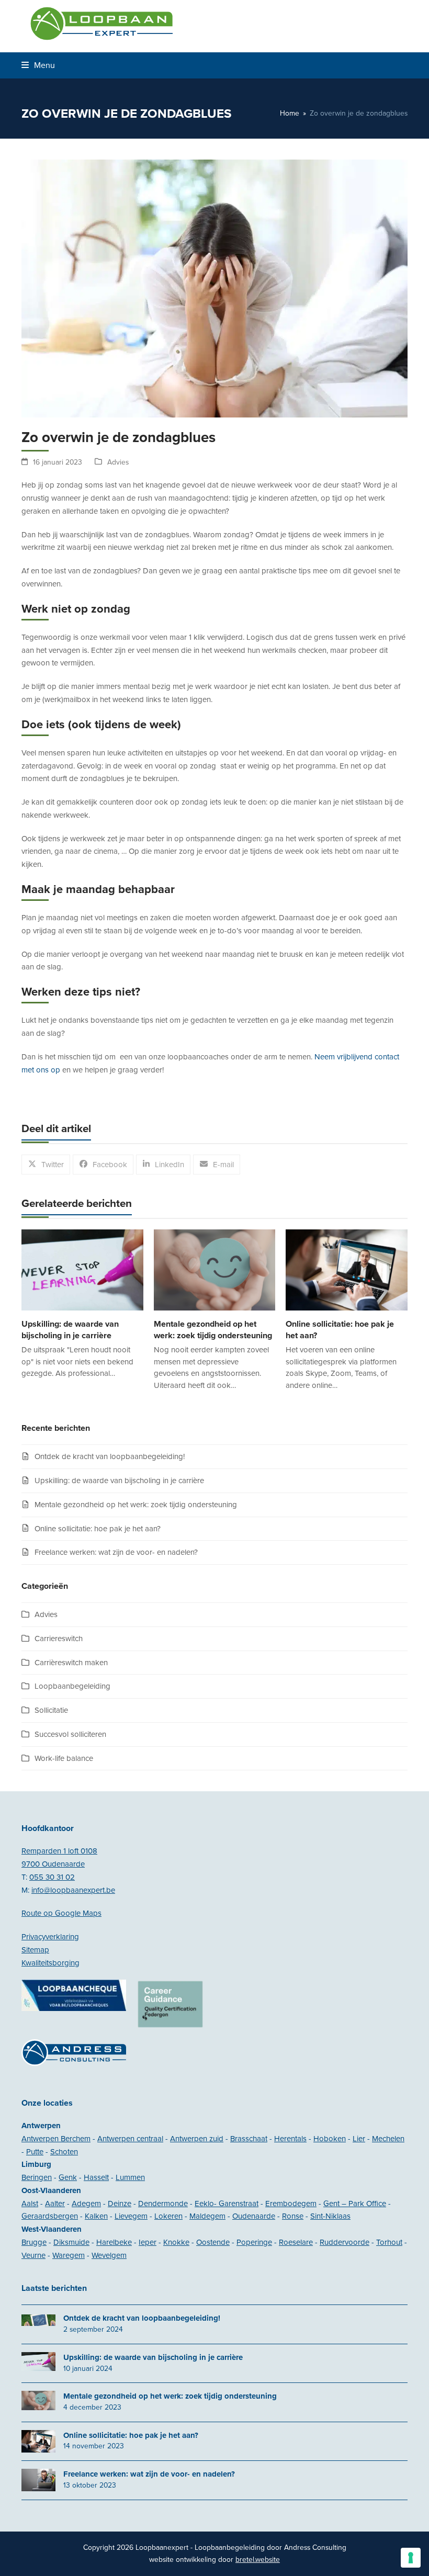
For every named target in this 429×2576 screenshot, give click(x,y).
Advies (118, 462)
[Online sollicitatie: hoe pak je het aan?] (347, 1269)
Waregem (69, 2255)
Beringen (37, 2177)
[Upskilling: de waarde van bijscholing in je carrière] (82, 1269)
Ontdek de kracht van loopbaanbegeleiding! (110, 1456)
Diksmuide (71, 2242)
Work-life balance (64, 1758)
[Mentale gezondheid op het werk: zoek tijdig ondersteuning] (215, 1269)
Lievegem (131, 2216)
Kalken (96, 2216)
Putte (35, 2152)
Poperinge (254, 2242)
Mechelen (388, 2139)
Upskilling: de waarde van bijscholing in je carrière (119, 1481)
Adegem (86, 2204)
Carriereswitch (59, 1639)
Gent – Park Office (355, 2204)
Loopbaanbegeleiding (72, 1686)
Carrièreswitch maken (71, 1663)
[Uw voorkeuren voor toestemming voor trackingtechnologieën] (411, 2558)
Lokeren (168, 2216)
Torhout (389, 2242)
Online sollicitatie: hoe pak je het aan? (98, 1529)
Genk (68, 2177)
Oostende (213, 2242)
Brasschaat (249, 2139)
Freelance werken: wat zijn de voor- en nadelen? (116, 1552)
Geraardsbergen (50, 2216)
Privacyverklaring (50, 1937)
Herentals (290, 2139)
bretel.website (258, 2560)
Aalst (30, 2204)
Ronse (293, 2216)
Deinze (120, 2204)
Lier (359, 2139)
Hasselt (96, 2177)
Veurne (33, 2255)
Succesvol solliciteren (70, 1734)
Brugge (34, 2242)
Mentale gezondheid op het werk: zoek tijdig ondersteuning (136, 1505)
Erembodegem (291, 2204)
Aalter (55, 2204)
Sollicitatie (51, 1710)
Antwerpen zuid (197, 2139)
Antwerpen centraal (130, 2139)
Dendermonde (163, 2204)
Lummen (130, 2177)
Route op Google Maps (61, 1913)
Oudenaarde (254, 2216)
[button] (38, 65)
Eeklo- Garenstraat (227, 2204)
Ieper (148, 2242)
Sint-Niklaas (330, 2216)
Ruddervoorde (345, 2242)
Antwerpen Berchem (56, 2139)
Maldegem (207, 2216)
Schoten (64, 2152)
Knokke (176, 2242)
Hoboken (330, 2139)
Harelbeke (114, 2242)
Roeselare (296, 2242)
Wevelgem (109, 2255)
